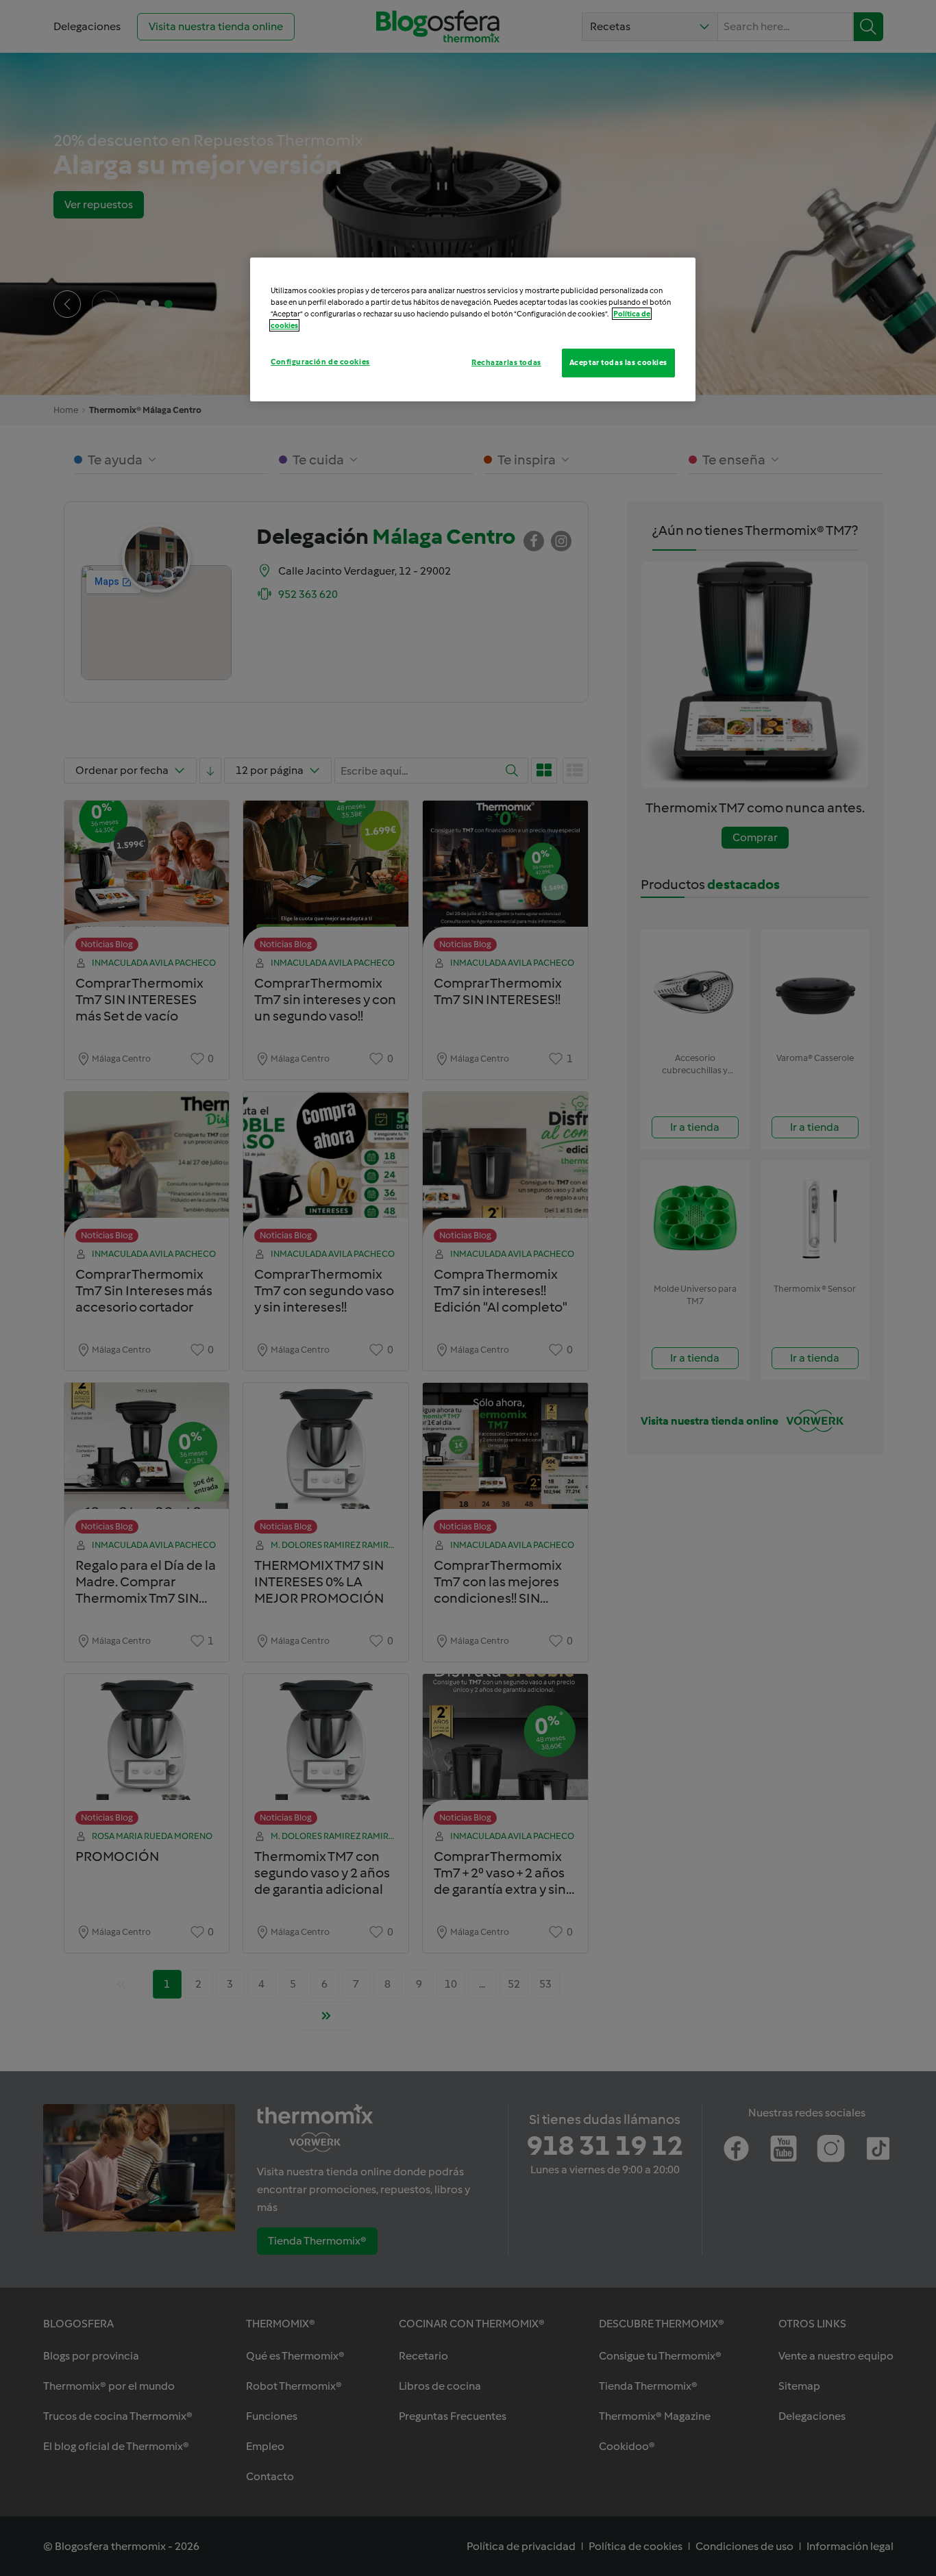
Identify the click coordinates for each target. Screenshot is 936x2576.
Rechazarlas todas (506, 362)
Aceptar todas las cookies (618, 362)
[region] (473, 329)
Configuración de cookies (320, 362)
